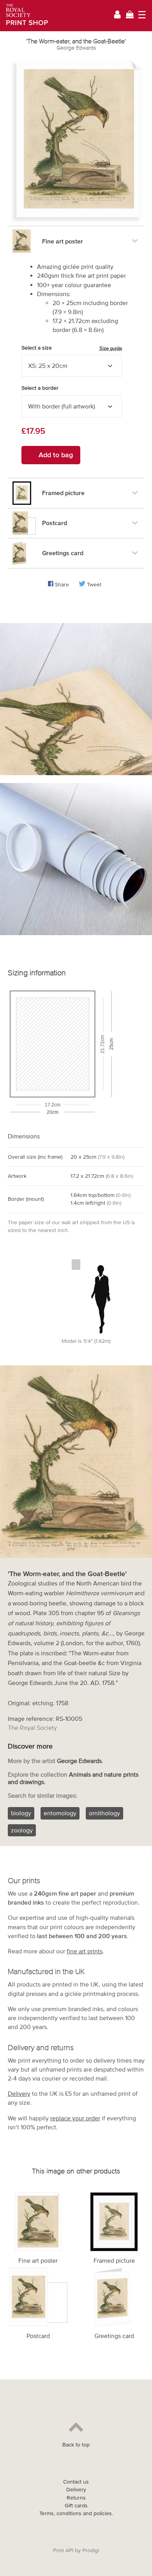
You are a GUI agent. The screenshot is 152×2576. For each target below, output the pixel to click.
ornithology (104, 1813)
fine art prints (85, 1951)
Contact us (76, 2482)
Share (62, 585)
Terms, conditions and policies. (76, 2513)
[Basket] (130, 15)
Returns (76, 2498)
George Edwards (76, 48)
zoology (22, 1830)
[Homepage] (24, 16)
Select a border (40, 388)
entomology (60, 1813)
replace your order (75, 2118)
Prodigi (91, 2550)
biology (21, 1813)
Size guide (111, 348)
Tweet (94, 585)
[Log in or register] (117, 16)
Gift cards (76, 2506)
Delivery (19, 2093)
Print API (63, 2550)
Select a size (72, 348)
